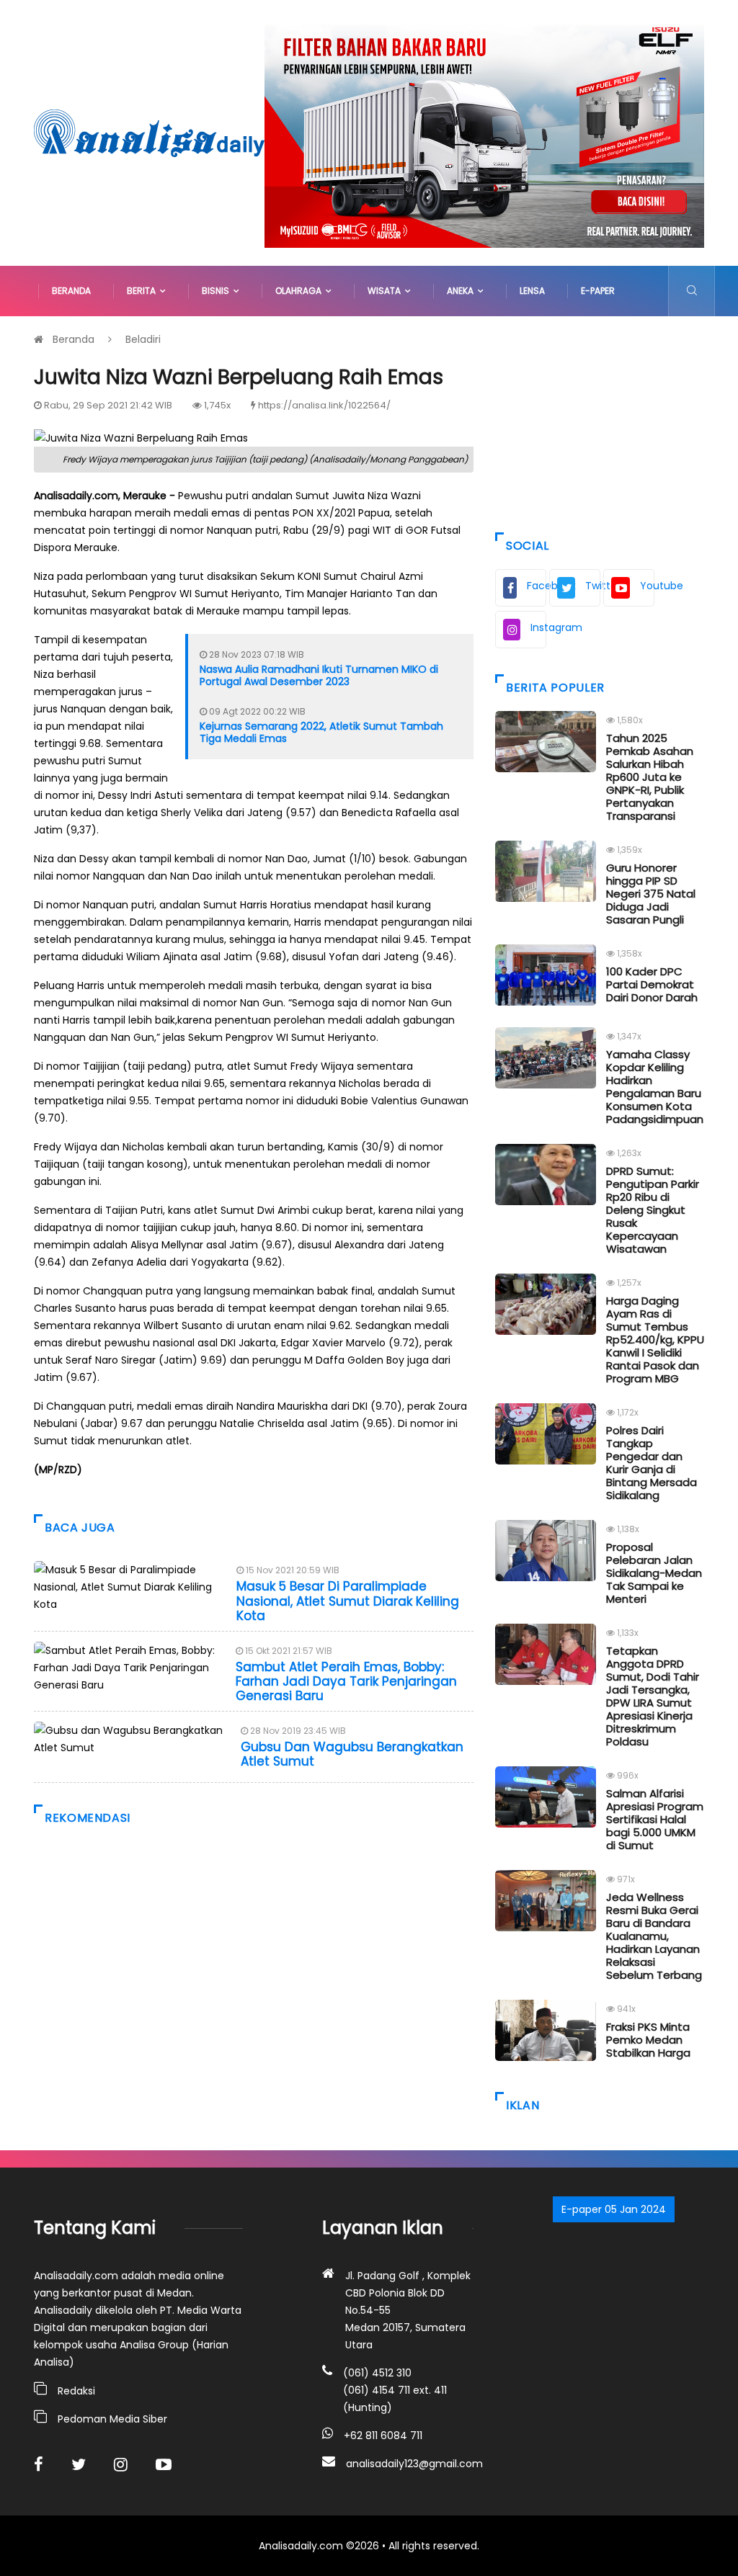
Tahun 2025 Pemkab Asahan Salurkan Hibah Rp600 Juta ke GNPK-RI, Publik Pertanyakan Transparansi (650, 777)
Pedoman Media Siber (112, 2419)
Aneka (462, 291)
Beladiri (143, 339)
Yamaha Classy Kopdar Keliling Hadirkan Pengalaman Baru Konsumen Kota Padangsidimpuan (655, 1087)
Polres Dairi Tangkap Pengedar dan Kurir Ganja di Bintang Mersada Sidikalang (652, 1463)
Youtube (647, 586)
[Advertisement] (600, 421)
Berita (143, 291)
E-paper (598, 291)
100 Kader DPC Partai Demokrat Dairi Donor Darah (652, 984)
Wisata (386, 291)
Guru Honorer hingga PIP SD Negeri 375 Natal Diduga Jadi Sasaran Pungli (651, 894)
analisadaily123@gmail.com (414, 2464)
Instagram (538, 627)
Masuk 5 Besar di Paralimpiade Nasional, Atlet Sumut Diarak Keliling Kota (348, 1601)
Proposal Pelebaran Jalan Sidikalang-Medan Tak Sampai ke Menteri (654, 1573)
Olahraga (301, 291)
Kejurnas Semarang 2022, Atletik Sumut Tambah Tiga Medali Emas (321, 732)
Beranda (71, 291)
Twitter (593, 586)
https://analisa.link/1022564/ (324, 405)
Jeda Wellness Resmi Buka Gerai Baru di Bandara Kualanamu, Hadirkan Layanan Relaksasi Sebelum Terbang (654, 1936)
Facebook (537, 586)
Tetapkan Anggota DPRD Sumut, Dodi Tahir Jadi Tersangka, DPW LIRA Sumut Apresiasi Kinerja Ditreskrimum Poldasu (653, 1696)
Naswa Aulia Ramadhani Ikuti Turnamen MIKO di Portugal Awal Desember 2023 (319, 675)
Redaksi (76, 2391)
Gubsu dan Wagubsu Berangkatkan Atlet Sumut (352, 1754)
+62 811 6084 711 (383, 2436)
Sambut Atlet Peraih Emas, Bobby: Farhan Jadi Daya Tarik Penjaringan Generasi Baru (346, 1682)
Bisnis (218, 291)
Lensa (532, 291)
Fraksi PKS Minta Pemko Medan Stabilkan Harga (648, 2040)
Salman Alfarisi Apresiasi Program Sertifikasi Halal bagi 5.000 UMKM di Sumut (655, 1819)
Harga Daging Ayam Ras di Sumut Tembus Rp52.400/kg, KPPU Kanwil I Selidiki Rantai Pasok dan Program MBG (655, 1340)
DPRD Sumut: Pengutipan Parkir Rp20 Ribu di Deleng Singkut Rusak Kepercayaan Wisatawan (653, 1210)
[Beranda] (149, 132)
